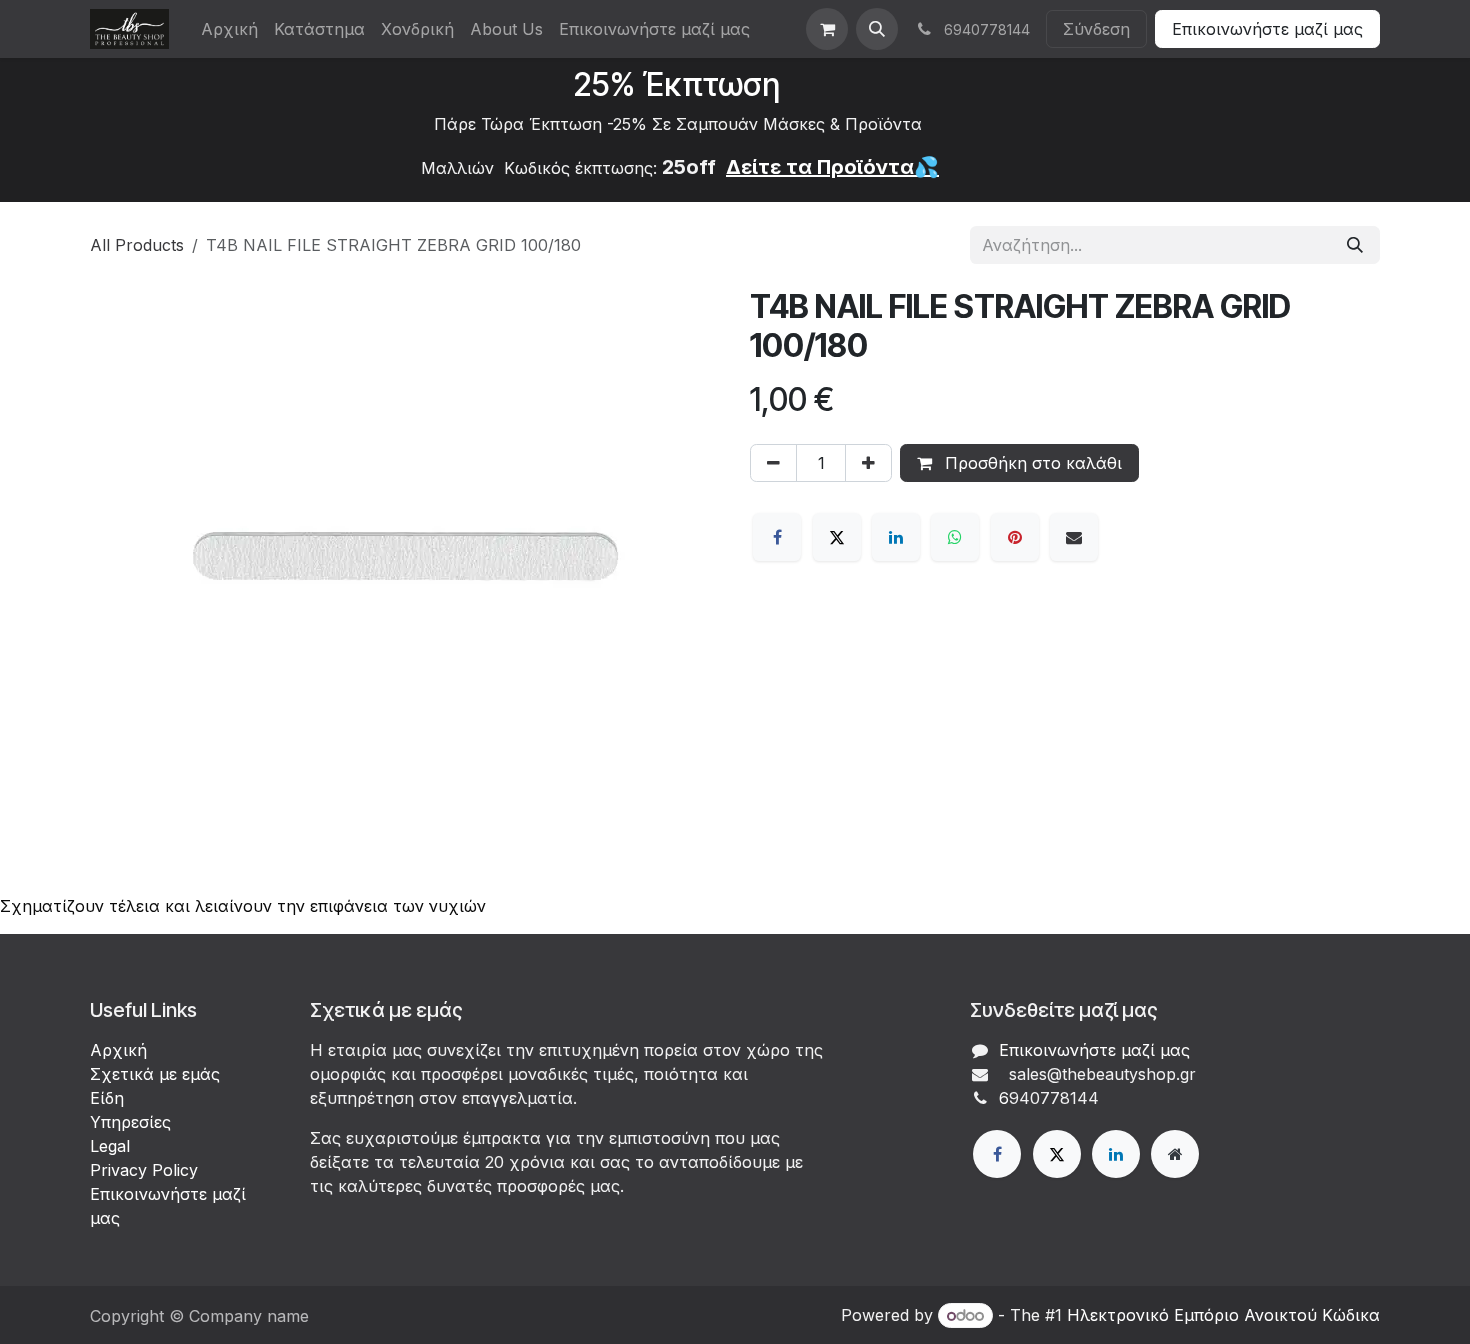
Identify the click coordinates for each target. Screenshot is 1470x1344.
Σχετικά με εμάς (155, 1074)
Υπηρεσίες (130, 1122)
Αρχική (118, 1050)
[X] (837, 537)
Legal (110, 1146)
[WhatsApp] (955, 537)
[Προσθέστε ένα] (868, 463)
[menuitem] (229, 29)
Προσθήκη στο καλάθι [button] (1031, 463)
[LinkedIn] (896, 537)
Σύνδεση (1096, 29)
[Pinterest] (1015, 537)
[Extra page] (1175, 1154)
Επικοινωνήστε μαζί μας (1267, 29)
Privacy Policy (144, 1170)
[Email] (1074, 537)
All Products (137, 245)
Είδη (107, 1098)
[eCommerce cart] (827, 29)
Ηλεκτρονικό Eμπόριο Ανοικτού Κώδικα (1223, 1315)
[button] (877, 29)
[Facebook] (777, 537)
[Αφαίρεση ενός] (773, 463)
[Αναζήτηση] (1355, 245)
